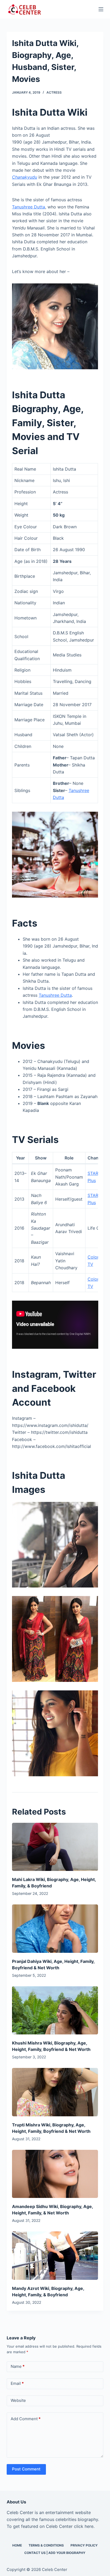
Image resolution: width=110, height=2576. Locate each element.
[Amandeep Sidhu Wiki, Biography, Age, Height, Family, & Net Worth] (55, 2174)
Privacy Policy (84, 2545)
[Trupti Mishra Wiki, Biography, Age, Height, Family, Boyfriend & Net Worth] (55, 2092)
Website (18, 2400)
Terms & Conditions (46, 2545)
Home (17, 2545)
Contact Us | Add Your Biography (55, 2553)
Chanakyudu (25, 177)
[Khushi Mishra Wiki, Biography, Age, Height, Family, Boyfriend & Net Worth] (55, 2010)
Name (18, 2366)
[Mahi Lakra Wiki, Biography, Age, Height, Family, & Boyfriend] (55, 1847)
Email (17, 2383)
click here (84, 2526)
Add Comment (26, 2419)
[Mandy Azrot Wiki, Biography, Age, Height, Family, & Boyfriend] (55, 2255)
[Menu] (101, 9)
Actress (54, 92)
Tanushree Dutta (29, 207)
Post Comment (26, 2469)
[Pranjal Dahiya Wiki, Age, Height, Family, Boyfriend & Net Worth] (55, 1928)
